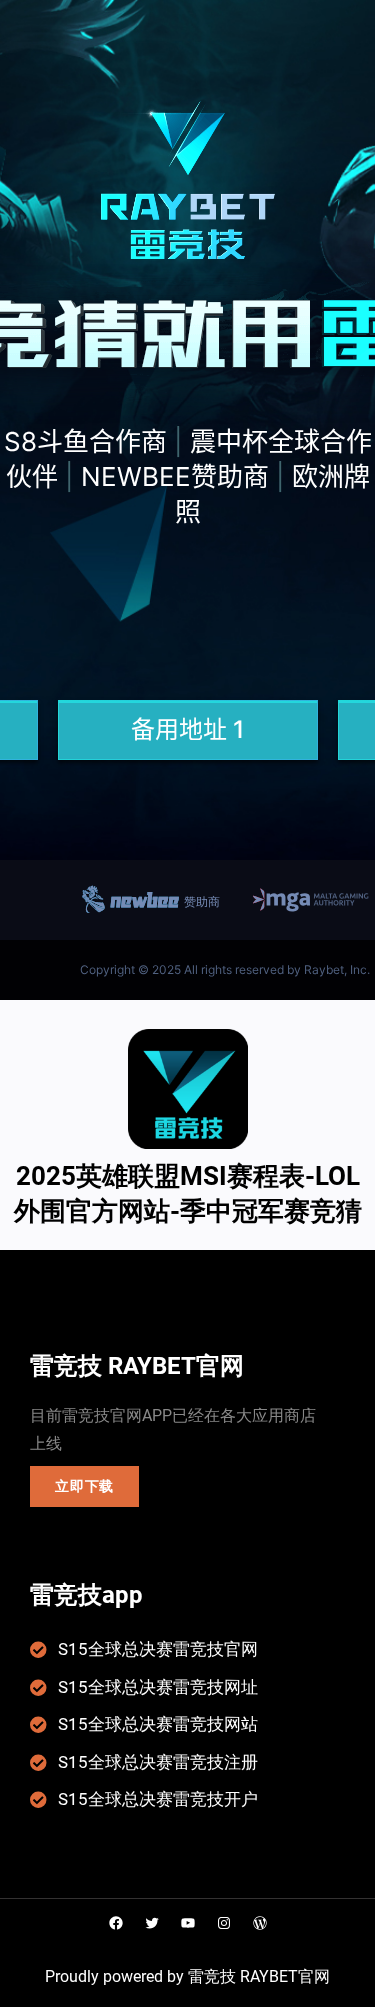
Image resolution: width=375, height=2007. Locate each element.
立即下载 (84, 1486)
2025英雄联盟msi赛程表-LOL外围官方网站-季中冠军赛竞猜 (188, 1193)
